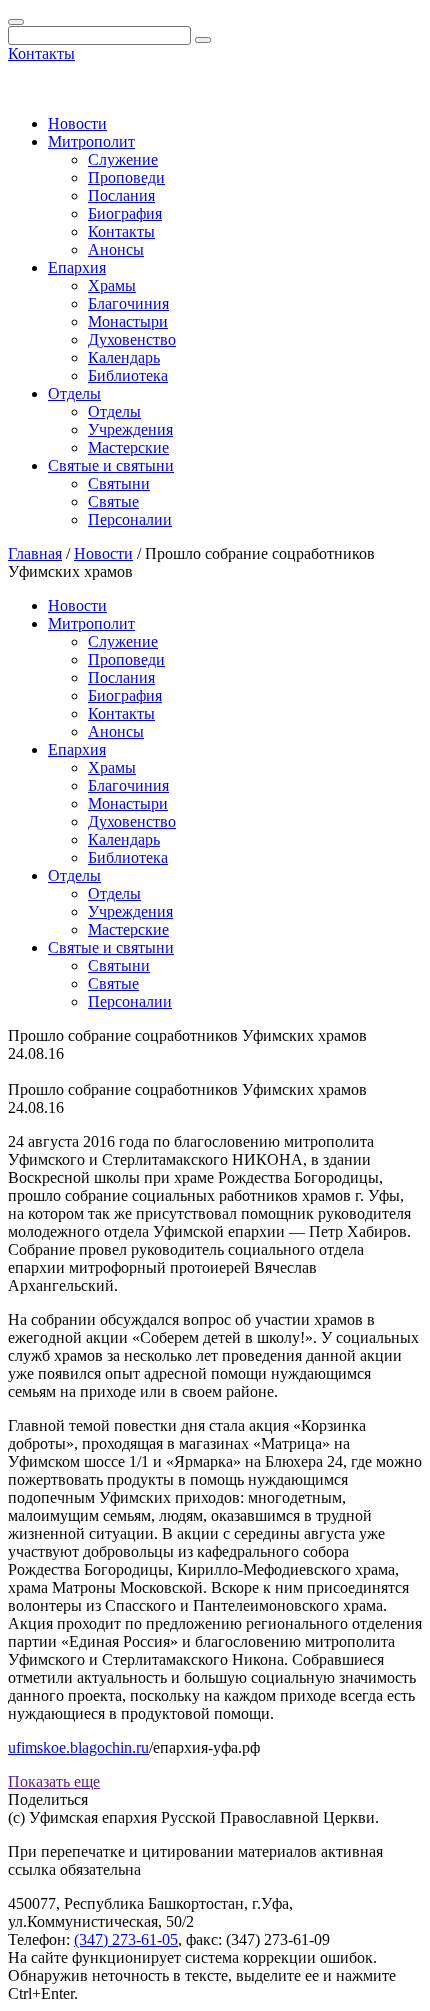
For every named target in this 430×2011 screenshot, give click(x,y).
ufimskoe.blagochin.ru (78, 1747)
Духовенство (132, 339)
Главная (35, 553)
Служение (123, 159)
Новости (77, 123)
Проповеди (126, 177)
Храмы (112, 285)
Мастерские (128, 447)
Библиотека (128, 375)
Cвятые (113, 501)
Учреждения (130, 429)
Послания (121, 195)
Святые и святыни (111, 465)
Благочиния (128, 303)
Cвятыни (119, 483)
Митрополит (91, 141)
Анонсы (116, 249)
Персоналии (130, 519)
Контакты (41, 53)
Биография (125, 213)
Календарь (124, 357)
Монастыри (128, 321)
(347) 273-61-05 (126, 1939)
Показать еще (54, 1781)
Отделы (74, 393)
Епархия (77, 267)
